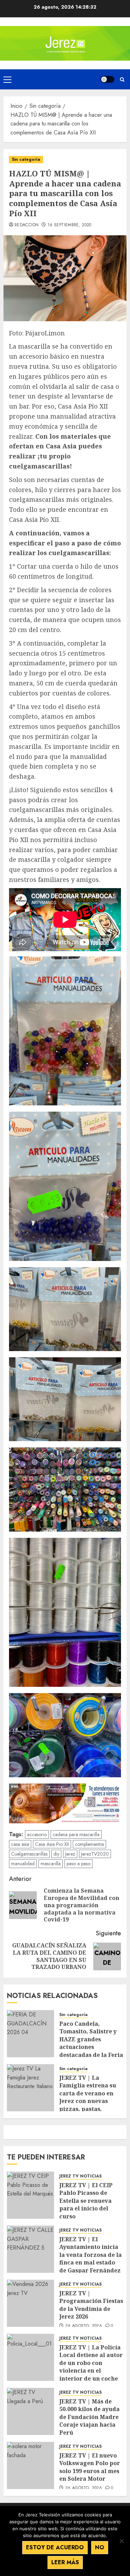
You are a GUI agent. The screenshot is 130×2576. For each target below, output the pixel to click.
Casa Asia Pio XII (52, 1844)
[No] (121, 2541)
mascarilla (51, 1864)
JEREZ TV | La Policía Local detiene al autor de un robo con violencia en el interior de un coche (91, 2363)
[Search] (122, 80)
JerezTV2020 (95, 1854)
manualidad (23, 1864)
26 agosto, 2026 (84, 2326)
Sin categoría (26, 159)
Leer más (65, 2562)
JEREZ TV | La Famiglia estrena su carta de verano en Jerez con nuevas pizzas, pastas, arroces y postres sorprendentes (88, 2101)
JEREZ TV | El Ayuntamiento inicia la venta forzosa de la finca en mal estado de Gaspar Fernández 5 (90, 2259)
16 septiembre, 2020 (70, 225)
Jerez (70, 1854)
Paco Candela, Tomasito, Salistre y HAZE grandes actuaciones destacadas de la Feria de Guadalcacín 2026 (91, 2043)
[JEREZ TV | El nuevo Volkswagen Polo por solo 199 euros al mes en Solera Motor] (31, 2465)
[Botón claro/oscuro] (107, 79)
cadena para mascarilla (76, 1834)
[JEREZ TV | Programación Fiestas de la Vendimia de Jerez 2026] (31, 2303)
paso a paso (79, 1864)
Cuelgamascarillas (29, 1854)
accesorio (37, 1834)
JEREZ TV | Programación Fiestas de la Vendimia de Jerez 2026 (91, 2305)
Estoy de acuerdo (55, 2547)
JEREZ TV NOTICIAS (80, 2176)
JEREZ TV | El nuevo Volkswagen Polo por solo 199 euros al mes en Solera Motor (90, 2467)
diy (56, 1854)
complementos (89, 1844)
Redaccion (27, 225)
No (100, 2547)
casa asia (20, 1844)
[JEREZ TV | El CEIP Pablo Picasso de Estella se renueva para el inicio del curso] (31, 2195)
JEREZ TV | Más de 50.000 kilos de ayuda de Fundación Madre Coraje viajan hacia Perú (89, 2417)
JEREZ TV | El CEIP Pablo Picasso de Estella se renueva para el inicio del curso (86, 2201)
